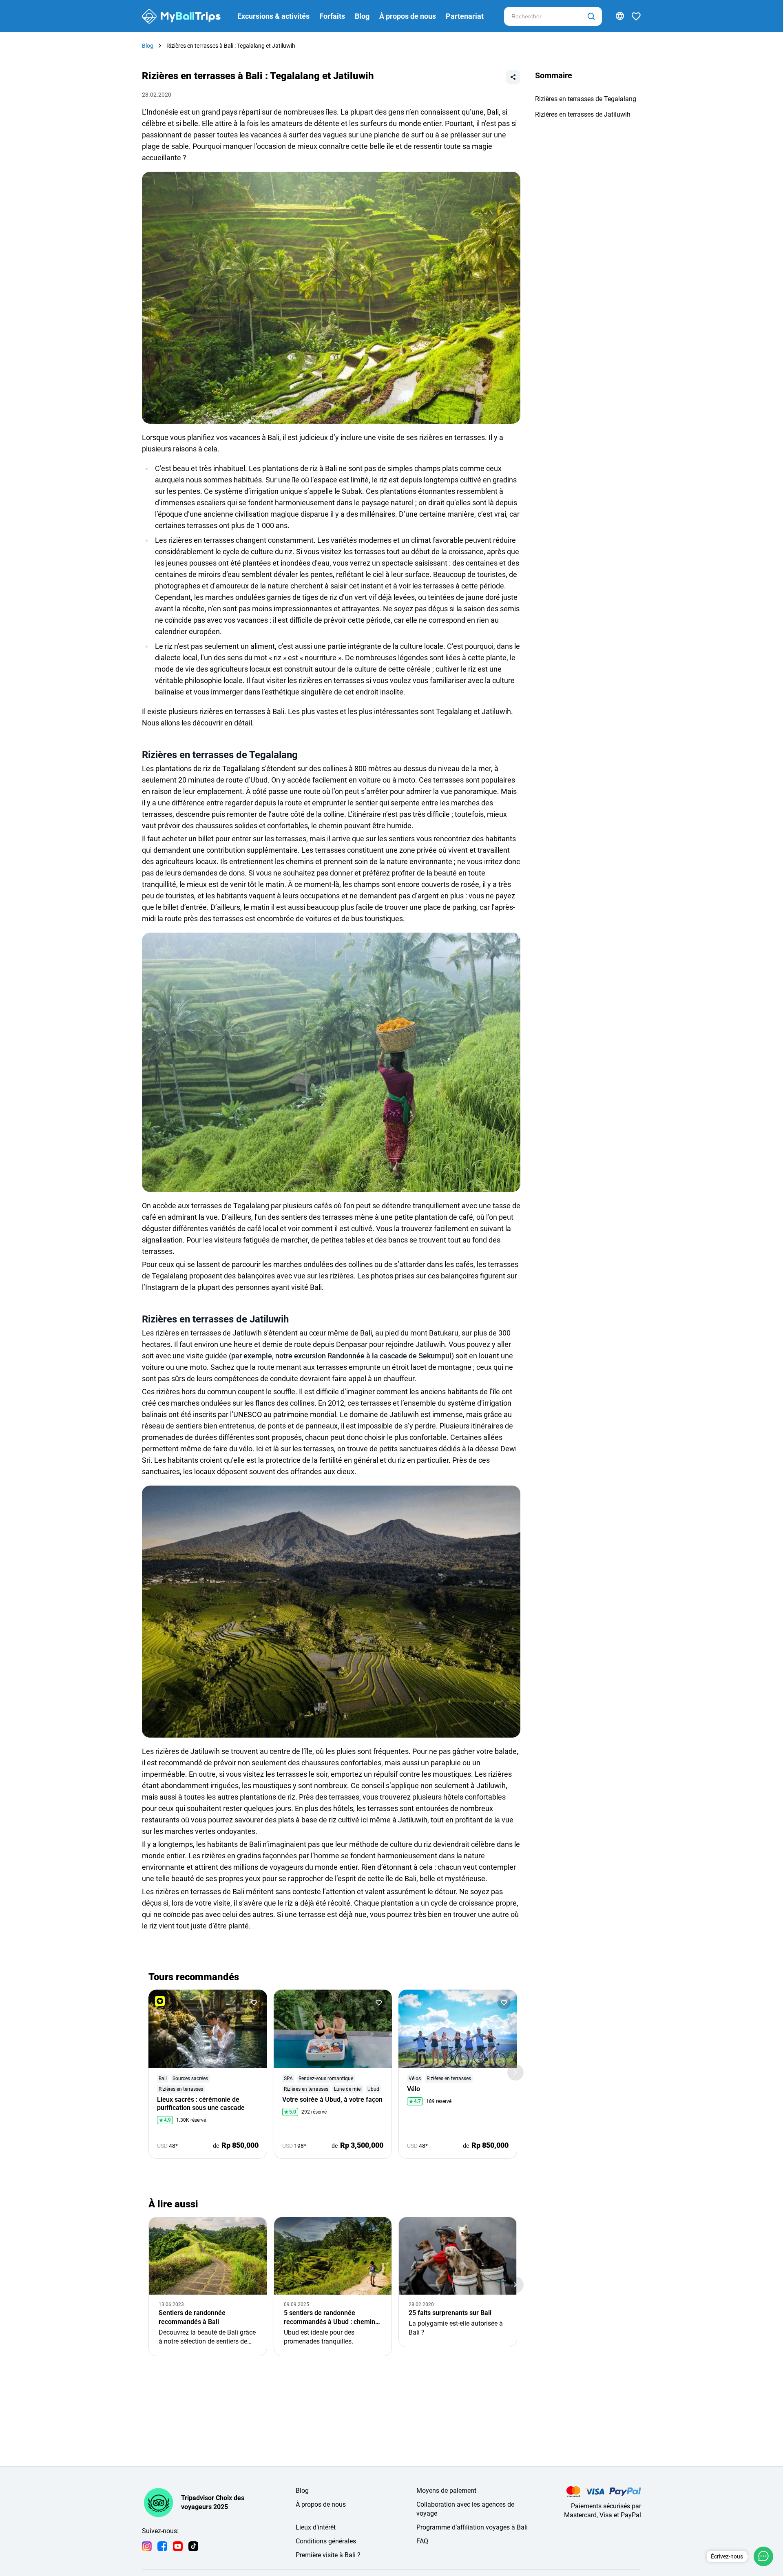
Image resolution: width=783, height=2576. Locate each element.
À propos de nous (408, 16)
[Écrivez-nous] (763, 2556)
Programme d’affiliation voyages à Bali (472, 2527)
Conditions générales (326, 2541)
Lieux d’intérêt (316, 2527)
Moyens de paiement (446, 2491)
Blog (362, 16)
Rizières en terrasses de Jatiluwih (583, 114)
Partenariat (465, 16)
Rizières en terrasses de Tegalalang (586, 99)
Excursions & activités (273, 16)
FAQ (422, 2541)
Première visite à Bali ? (328, 2555)
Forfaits (332, 16)
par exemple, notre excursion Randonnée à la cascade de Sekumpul (341, 1356)
